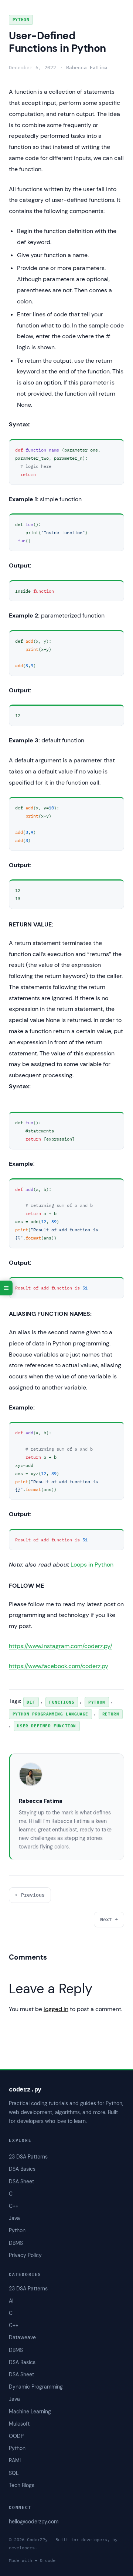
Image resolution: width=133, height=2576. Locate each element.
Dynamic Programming (36, 2387)
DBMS (16, 2350)
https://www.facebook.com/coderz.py (59, 1666)
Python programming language (50, 1714)
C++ (14, 2325)
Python (21, 20)
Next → (109, 1919)
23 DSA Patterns (28, 2289)
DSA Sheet (21, 2374)
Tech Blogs (22, 2485)
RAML (16, 2460)
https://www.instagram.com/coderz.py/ (61, 1646)
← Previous (30, 1895)
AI (11, 2301)
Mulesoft (19, 2424)
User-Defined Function (47, 1726)
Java (14, 2399)
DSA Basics (22, 2362)
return (111, 1714)
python (97, 1702)
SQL (14, 2473)
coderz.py (25, 2089)
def (31, 1702)
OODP (16, 2436)
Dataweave (22, 2337)
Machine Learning (30, 2412)
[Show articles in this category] (6, 1288)
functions (62, 1702)
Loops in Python (92, 1565)
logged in (56, 2009)
